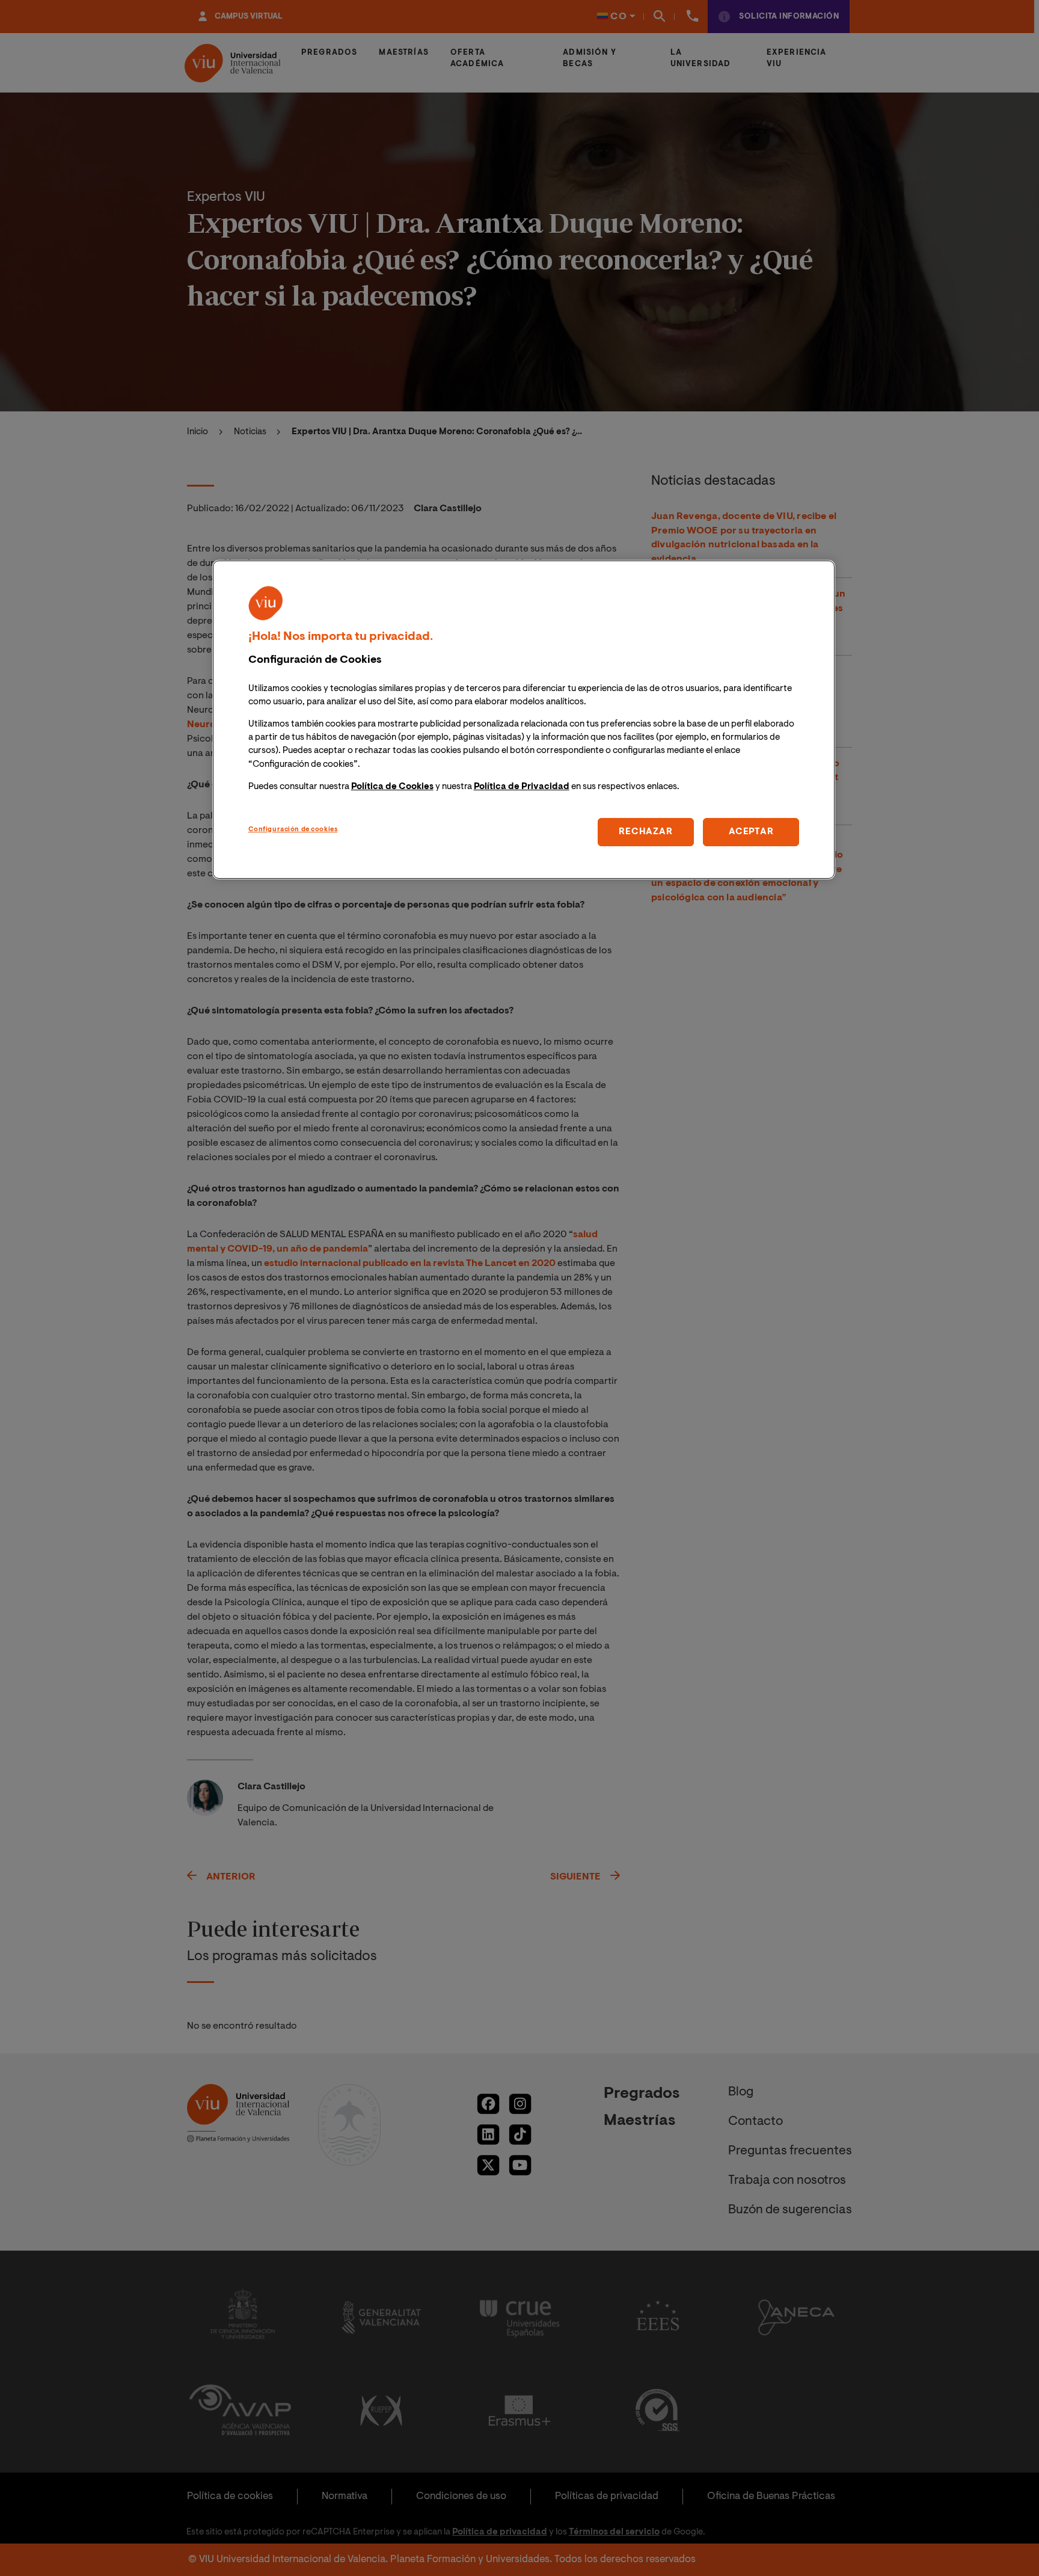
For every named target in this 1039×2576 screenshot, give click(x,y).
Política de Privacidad (522, 786)
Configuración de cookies (293, 829)
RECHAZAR (645, 832)
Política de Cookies (392, 786)
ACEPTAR (751, 832)
